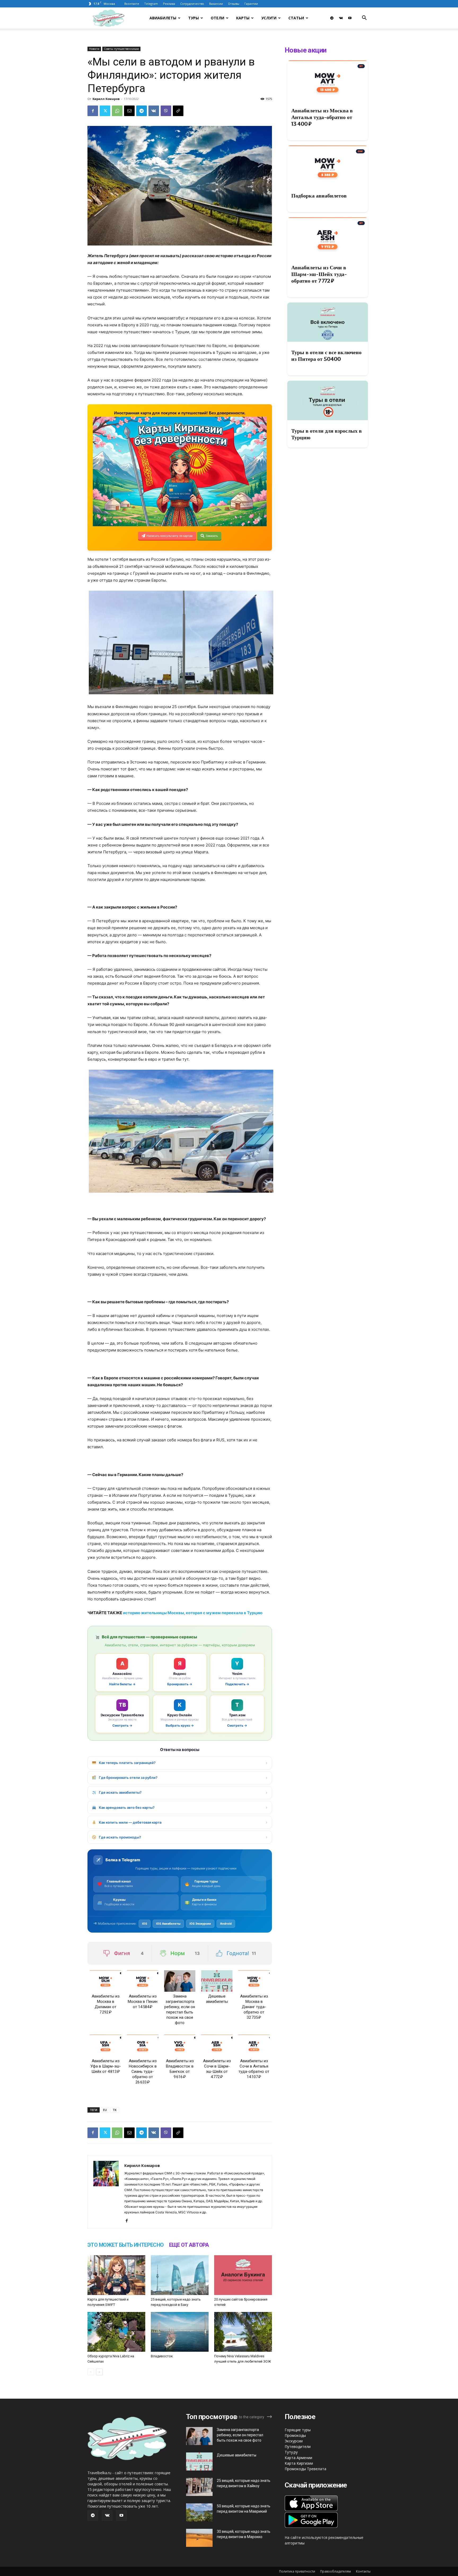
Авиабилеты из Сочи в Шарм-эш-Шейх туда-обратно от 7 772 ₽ (319, 274)
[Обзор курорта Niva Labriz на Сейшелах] (116, 2332)
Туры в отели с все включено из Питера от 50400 (326, 356)
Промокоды (295, 2435)
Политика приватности (297, 2571)
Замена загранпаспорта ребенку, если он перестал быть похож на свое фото (240, 2435)
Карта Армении (298, 2458)
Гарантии (251, 4)
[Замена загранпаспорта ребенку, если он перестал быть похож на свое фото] (180, 1981)
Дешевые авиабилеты (237, 2455)
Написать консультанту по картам (170, 536)
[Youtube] (350, 18)
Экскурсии (294, 2441)
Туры (193, 18)
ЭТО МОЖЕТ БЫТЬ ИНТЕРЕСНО (126, 2245)
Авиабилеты (163, 18)
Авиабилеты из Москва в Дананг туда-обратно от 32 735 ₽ (254, 2007)
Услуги (269, 18)
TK (115, 2110)
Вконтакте (132, 4)
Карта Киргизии (299, 2463)
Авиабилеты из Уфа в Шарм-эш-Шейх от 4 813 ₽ (106, 2066)
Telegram (151, 4)
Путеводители (298, 2446)
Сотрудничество (192, 4)
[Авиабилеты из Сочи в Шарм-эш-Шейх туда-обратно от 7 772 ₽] (328, 237)
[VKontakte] (341, 18)
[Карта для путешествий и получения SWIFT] (116, 2275)
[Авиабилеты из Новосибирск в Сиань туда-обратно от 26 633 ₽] (143, 2045)
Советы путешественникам (121, 49)
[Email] (129, 111)
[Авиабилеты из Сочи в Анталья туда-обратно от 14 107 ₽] (254, 2045)
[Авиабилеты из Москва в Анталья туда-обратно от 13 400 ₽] (328, 80)
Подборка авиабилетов (319, 196)
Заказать (212, 536)
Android (226, 1924)
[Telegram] (332, 18)
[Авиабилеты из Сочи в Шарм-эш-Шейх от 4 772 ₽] (217, 2045)
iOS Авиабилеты (168, 1924)
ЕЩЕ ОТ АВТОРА (189, 2245)
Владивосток (162, 2356)
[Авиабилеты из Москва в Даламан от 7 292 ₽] (105, 1981)
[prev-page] (91, 2372)
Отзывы (234, 4)
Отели (217, 18)
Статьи (296, 18)
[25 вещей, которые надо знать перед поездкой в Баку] (180, 2275)
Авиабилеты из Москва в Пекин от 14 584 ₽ (143, 2002)
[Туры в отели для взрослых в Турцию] (328, 400)
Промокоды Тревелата (305, 2469)
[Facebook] (93, 111)
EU (105, 2110)
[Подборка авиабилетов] (328, 165)
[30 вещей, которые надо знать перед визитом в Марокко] (199, 2538)
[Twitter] (105, 111)
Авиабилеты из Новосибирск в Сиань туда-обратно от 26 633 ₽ (143, 2072)
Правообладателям (336, 2571)
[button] (364, 18)
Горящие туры (298, 2430)
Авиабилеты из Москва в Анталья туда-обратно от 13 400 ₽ (322, 117)
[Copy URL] (178, 111)
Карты (243, 18)
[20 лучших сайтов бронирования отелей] (243, 2275)
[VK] (154, 111)
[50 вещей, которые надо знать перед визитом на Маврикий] (199, 2513)
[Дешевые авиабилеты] (217, 1981)
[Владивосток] (180, 2332)
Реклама (169, 4)
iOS (145, 1924)
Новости (94, 49)
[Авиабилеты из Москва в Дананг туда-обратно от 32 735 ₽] (254, 1981)
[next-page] (99, 2372)
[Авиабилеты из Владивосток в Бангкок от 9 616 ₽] (180, 2045)
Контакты (363, 2571)
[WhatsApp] (117, 111)
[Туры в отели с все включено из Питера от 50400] (328, 322)
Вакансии (216, 4)
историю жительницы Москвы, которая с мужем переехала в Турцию (193, 1613)
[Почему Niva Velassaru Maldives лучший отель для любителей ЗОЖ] (243, 2332)
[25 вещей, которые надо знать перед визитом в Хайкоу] (199, 2487)
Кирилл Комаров (106, 99)
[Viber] (166, 111)
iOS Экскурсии (200, 1924)
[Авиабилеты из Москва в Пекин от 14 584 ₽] (143, 1981)
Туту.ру (291, 2452)
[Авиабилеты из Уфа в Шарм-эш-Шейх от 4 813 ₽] (105, 2045)
